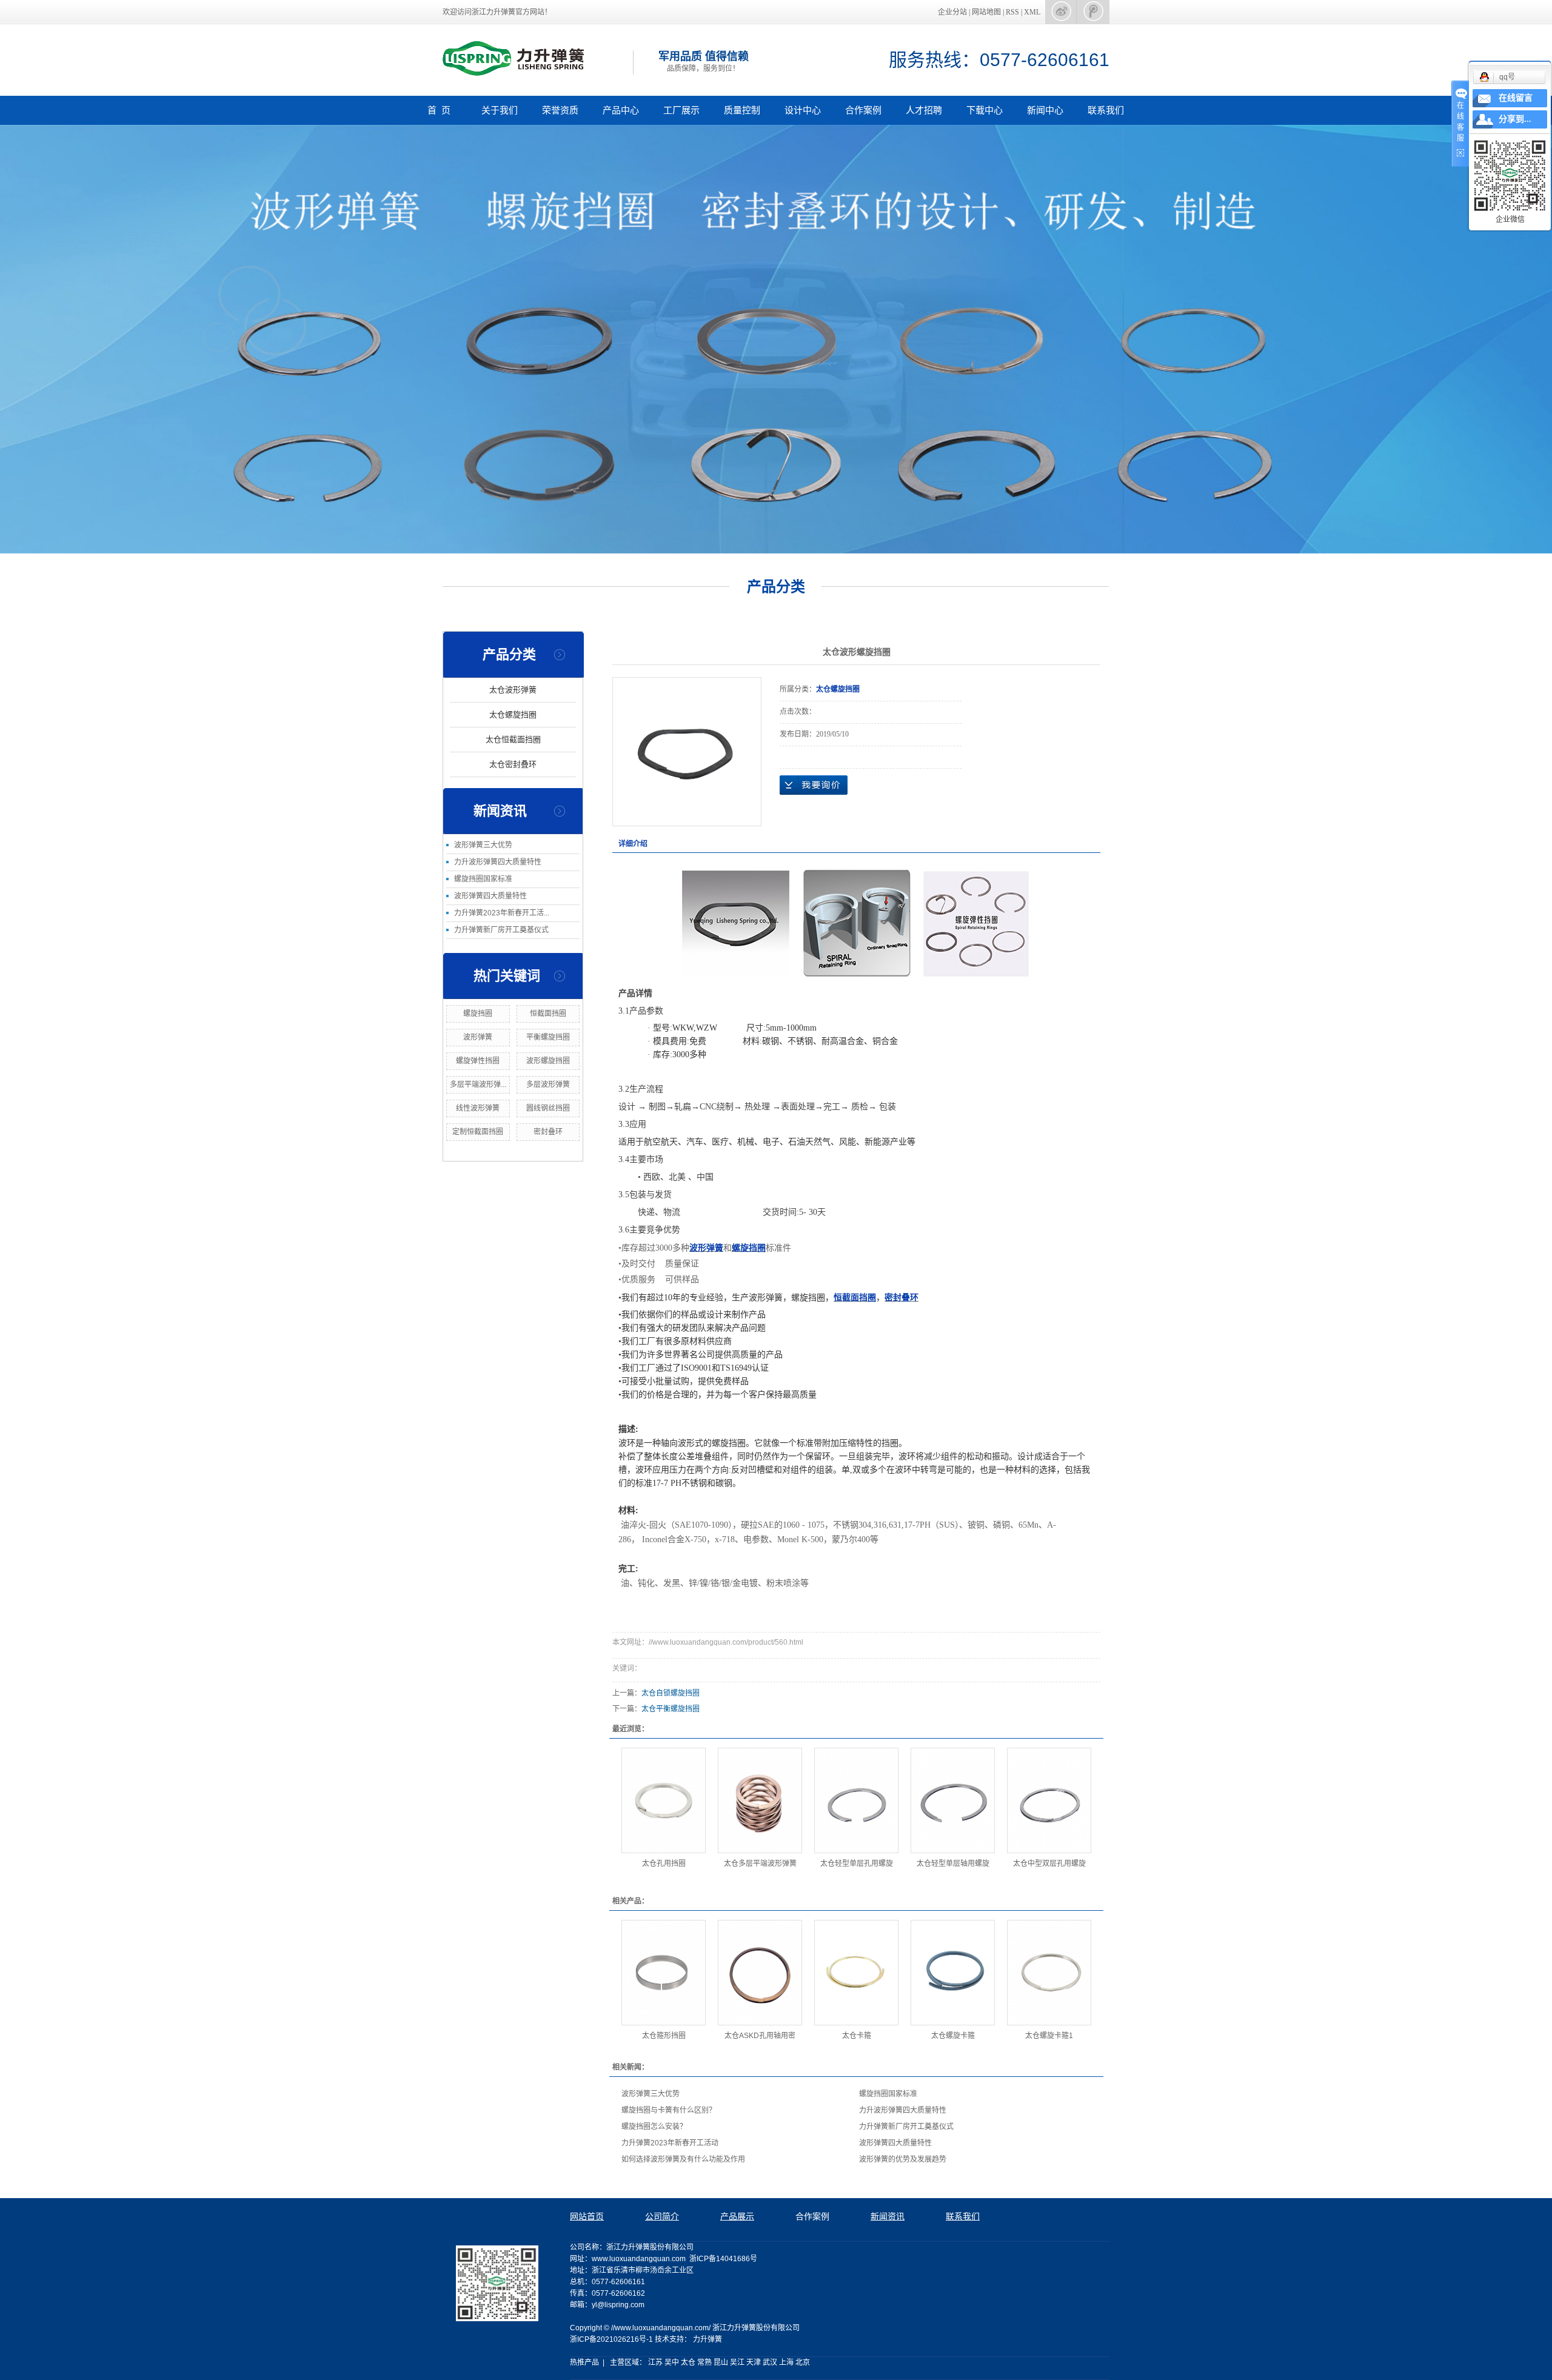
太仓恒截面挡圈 (513, 739)
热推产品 (584, 2362)
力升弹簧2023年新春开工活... (502, 913)
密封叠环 (548, 1132)
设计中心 (803, 110)
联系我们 (1106, 110)
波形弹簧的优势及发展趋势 (903, 2159)
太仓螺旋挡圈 (513, 714)
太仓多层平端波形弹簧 (760, 1864)
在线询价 (814, 785)
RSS (1012, 12)
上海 (786, 2362)
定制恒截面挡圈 (478, 1132)
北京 (803, 2362)
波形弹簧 (478, 1037)
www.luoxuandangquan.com (639, 2259)
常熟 (704, 2362)
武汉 (770, 2362)
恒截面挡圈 (548, 1014)
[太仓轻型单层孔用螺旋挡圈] (856, 1800)
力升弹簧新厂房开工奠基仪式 (501, 930)
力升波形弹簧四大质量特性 (498, 862)
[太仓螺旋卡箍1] (1049, 1973)
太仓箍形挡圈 (664, 2036)
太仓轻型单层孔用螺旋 (857, 1864)
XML (1032, 12)
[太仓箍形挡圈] (664, 1973)
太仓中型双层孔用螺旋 (1049, 1864)
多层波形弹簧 (548, 1085)
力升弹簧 (707, 2339)
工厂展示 (681, 110)
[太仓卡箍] (856, 1973)
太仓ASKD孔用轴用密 (760, 2036)
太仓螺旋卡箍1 (1049, 2036)
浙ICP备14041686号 (723, 2259)
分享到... (1515, 119)
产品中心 (621, 110)
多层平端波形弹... (478, 1085)
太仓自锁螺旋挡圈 (671, 1693)
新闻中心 (1045, 110)
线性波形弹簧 (478, 1108)
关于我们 (500, 110)
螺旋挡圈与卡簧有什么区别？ (669, 2110)
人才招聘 (924, 110)
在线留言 (1516, 98)
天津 (754, 2362)
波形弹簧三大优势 (483, 845)
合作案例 (863, 110)
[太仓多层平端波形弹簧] (760, 1800)
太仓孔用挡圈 (664, 1864)
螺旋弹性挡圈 (478, 1061)
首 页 (439, 110)
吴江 (737, 2362)
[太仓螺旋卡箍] (953, 1973)
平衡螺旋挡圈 (548, 1037)
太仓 (688, 2362)
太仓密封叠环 (513, 764)
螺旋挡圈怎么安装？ (654, 2127)
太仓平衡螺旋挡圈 (671, 1709)
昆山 (721, 2362)
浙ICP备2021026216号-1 (611, 2339)
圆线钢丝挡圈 (548, 1108)
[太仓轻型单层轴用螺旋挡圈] (953, 1800)
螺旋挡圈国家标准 (483, 879)
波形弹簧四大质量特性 (490, 896)
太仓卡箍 (857, 2036)
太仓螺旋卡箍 (953, 2036)
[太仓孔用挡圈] (664, 1800)
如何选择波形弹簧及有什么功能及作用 (683, 2159)
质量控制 (742, 110)
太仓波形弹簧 (513, 690)
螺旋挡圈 (478, 1014)
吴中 (672, 2362)
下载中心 (985, 110)
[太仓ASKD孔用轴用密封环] (760, 1973)
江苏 (655, 2362)
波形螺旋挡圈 (548, 1061)
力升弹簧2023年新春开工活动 (670, 2143)
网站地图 (987, 12)
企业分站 (952, 12)
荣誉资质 (560, 110)
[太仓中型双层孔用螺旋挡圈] (1049, 1800)
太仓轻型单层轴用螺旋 (953, 1864)
